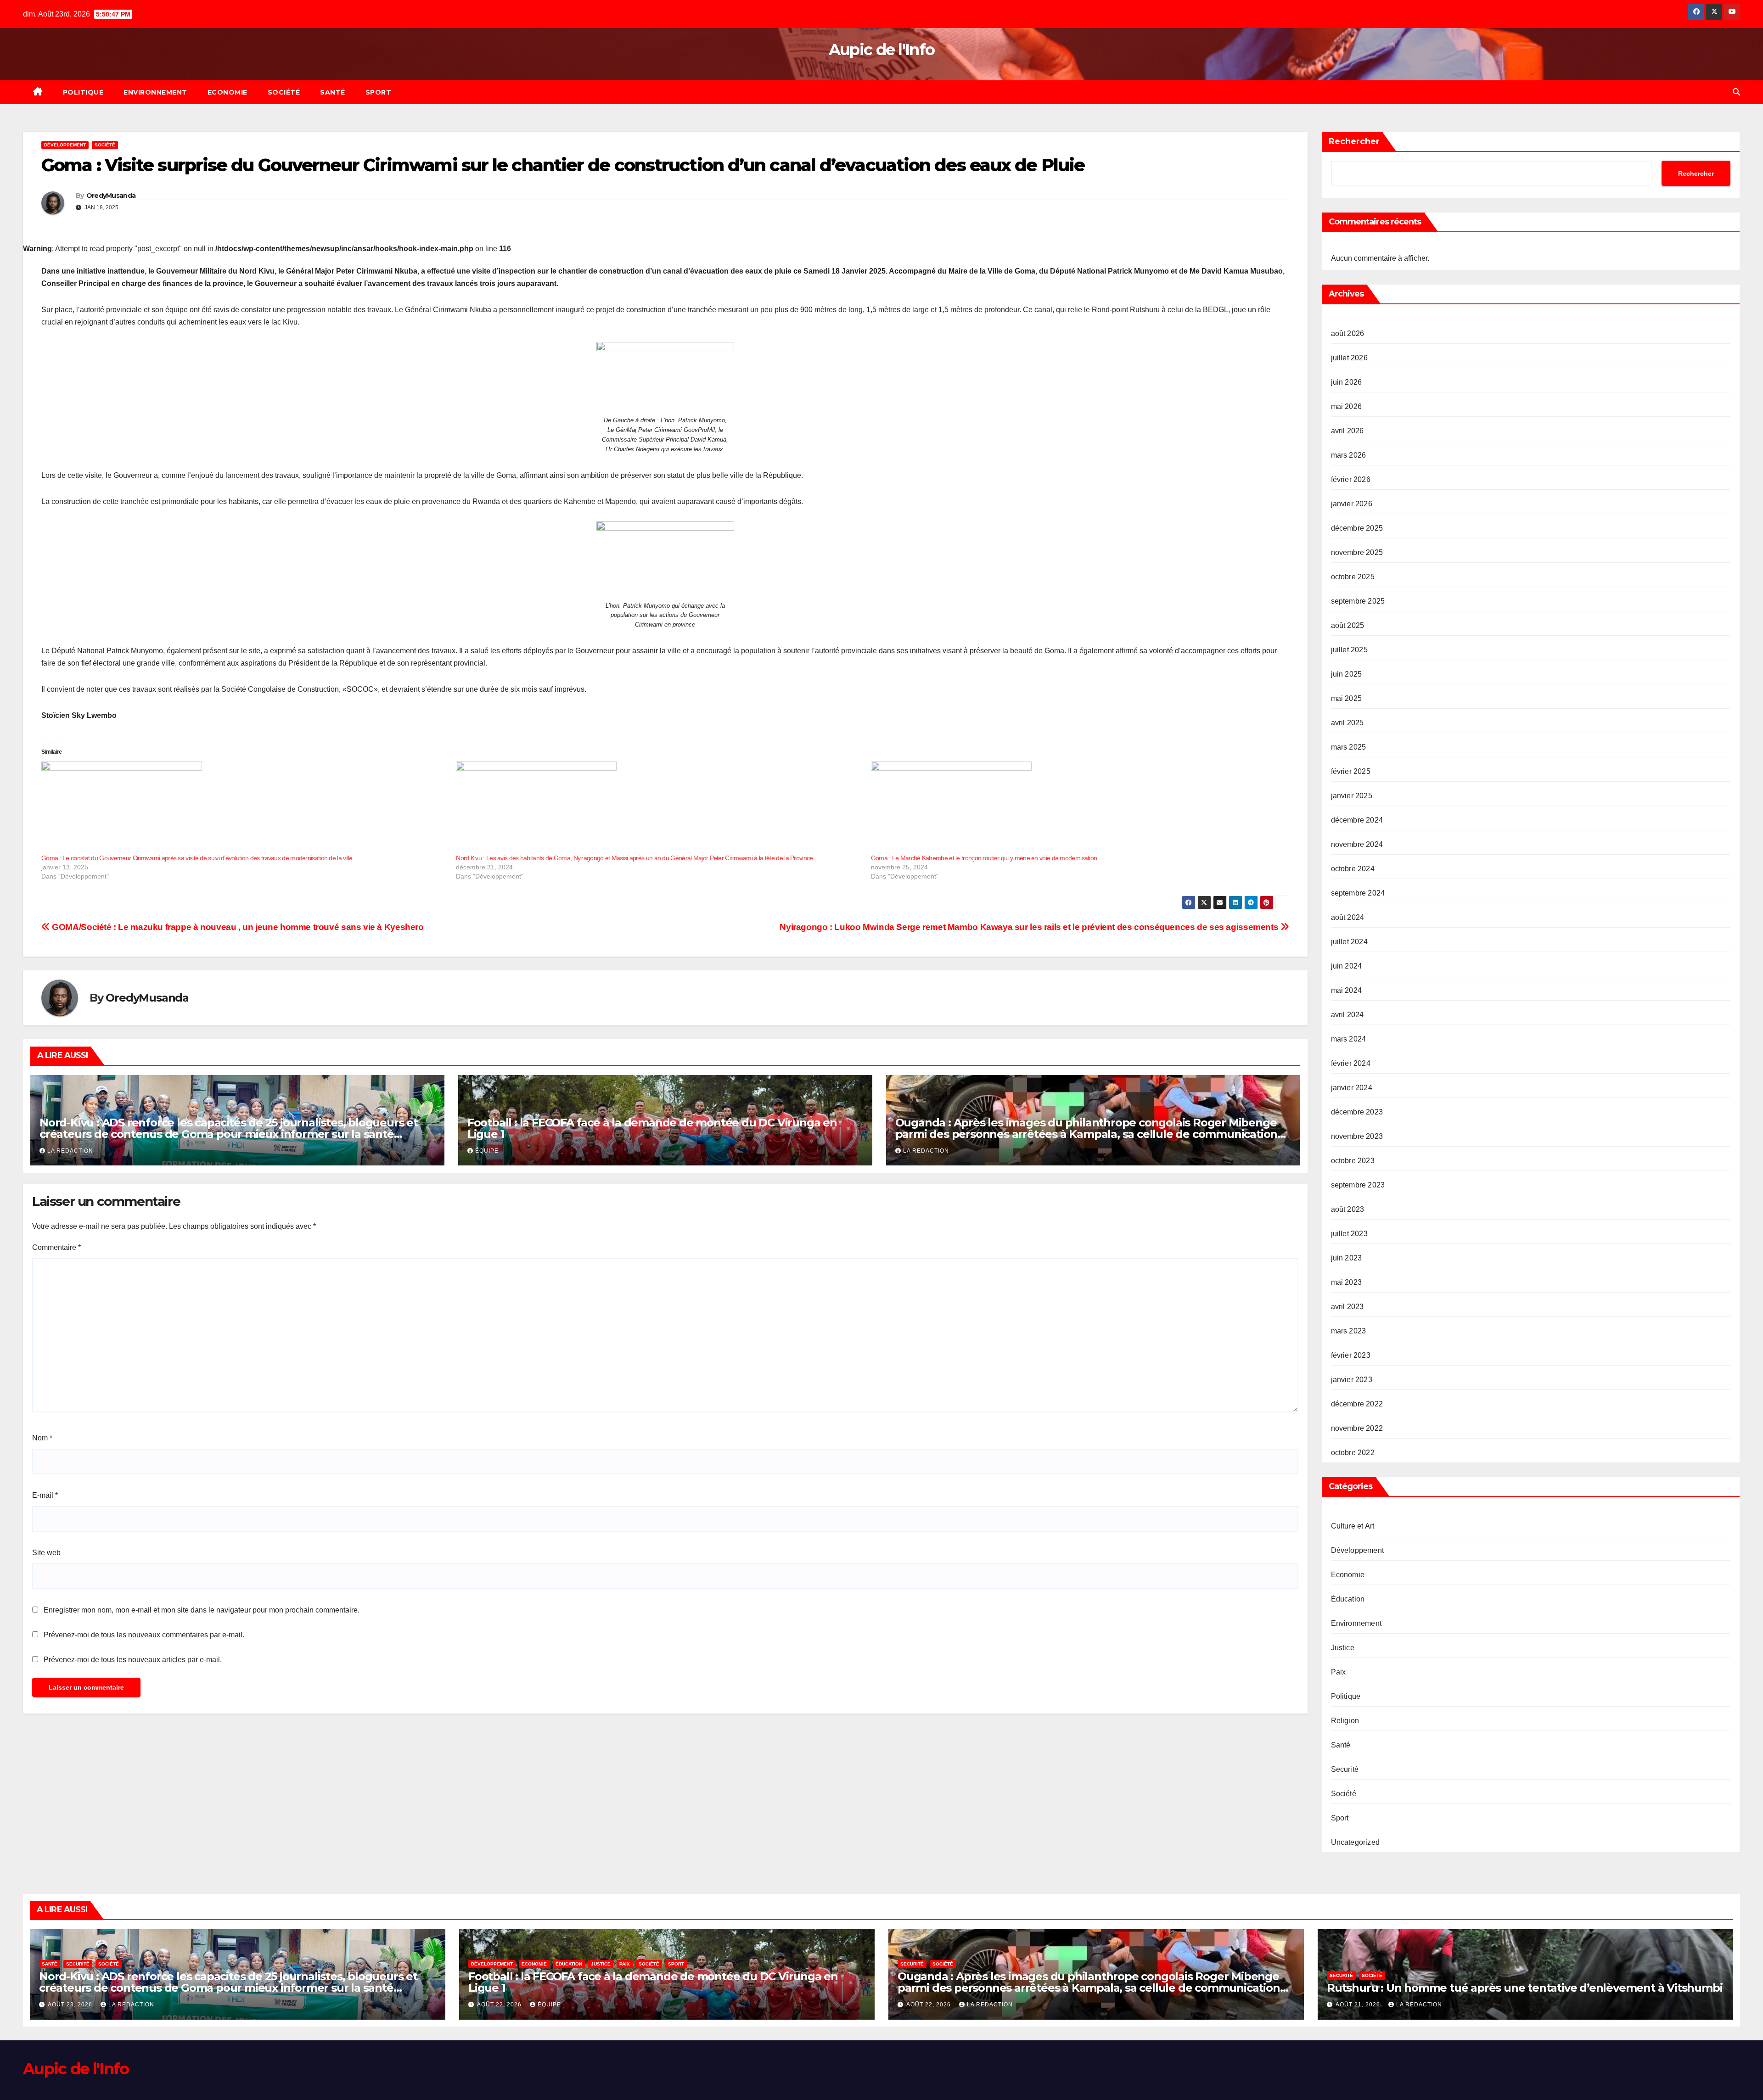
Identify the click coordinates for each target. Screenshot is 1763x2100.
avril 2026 (1348, 431)
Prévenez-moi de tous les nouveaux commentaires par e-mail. (144, 1635)
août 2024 (1348, 917)
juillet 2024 (1349, 942)
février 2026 (1351, 479)
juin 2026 (1347, 382)
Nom (42, 1438)
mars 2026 (1349, 455)
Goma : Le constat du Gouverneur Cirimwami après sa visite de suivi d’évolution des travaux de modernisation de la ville (197, 858)
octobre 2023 (1353, 1161)
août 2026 (1348, 333)
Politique (83, 92)
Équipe (487, 1151)
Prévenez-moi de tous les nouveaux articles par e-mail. (133, 1660)
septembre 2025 (1358, 601)
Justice (1343, 1648)
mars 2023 (1349, 1331)
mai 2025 (1347, 698)
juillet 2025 (1349, 650)
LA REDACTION (70, 1151)
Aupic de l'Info (882, 50)
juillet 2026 (1349, 358)
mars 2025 (1349, 747)
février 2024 (1351, 1063)
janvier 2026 (1352, 504)
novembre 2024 (1357, 844)
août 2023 (1348, 1209)
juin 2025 (1347, 674)
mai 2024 (1347, 990)
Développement (65, 145)
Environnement (155, 92)
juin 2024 (1347, 966)
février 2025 (1351, 771)
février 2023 (1351, 1355)
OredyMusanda (111, 196)
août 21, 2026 (1359, 2005)
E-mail (45, 1495)
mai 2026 (1347, 406)
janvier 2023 (1352, 1380)
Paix (1339, 1672)
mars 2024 (1349, 1039)
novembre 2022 (1357, 1428)
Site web (46, 1553)
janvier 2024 (1352, 1088)
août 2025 (1348, 625)
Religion (1345, 1721)
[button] (1736, 92)
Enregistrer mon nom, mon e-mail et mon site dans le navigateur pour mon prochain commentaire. (202, 1610)
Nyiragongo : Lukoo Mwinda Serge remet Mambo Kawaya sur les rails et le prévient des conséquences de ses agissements (1030, 927)
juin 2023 (1347, 1258)
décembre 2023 (1357, 1112)
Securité (1345, 1769)
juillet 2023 (1349, 1234)
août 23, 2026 (71, 2005)
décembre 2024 (1357, 820)
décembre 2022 (1357, 1404)
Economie (227, 92)
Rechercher (1354, 141)
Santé (333, 92)
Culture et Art (1353, 1526)
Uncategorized (1356, 1842)
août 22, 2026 (500, 2005)
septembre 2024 (1358, 893)
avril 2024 (1348, 1015)
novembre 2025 (1357, 552)
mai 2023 (1347, 1282)
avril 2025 (1348, 723)
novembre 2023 (1357, 1136)
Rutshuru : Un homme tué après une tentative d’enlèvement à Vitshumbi (1524, 1988)
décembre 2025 (1357, 528)
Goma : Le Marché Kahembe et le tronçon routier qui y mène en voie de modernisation (984, 858)
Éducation (1348, 1599)
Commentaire (56, 1247)
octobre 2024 (1353, 869)
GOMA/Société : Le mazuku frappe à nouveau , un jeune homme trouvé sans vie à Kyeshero (237, 927)
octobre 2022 (1353, 1453)
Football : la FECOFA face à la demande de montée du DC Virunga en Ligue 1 (652, 1128)
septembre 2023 (1358, 1185)
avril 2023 (1348, 1307)
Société (284, 92)
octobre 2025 (1353, 577)
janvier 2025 (1352, 796)
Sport (379, 92)
